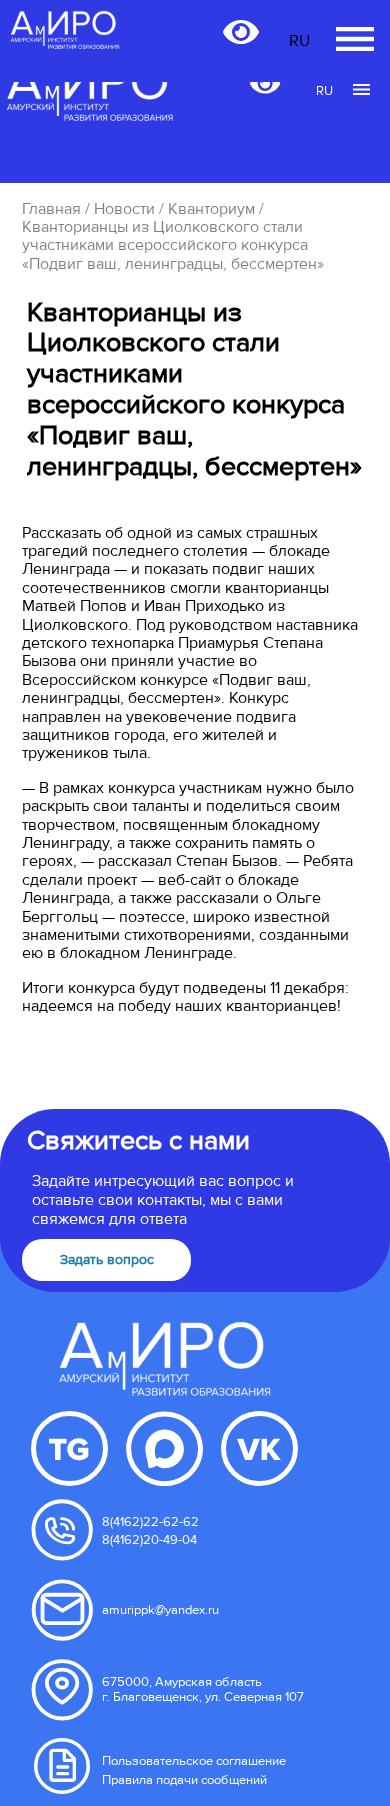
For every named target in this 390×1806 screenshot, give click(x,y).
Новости (124, 209)
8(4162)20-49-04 (149, 1540)
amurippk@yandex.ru (160, 1610)
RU (324, 91)
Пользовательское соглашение (194, 1761)
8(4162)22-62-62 (150, 1522)
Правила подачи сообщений (184, 1780)
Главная (51, 209)
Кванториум (211, 209)
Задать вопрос (107, 1259)
